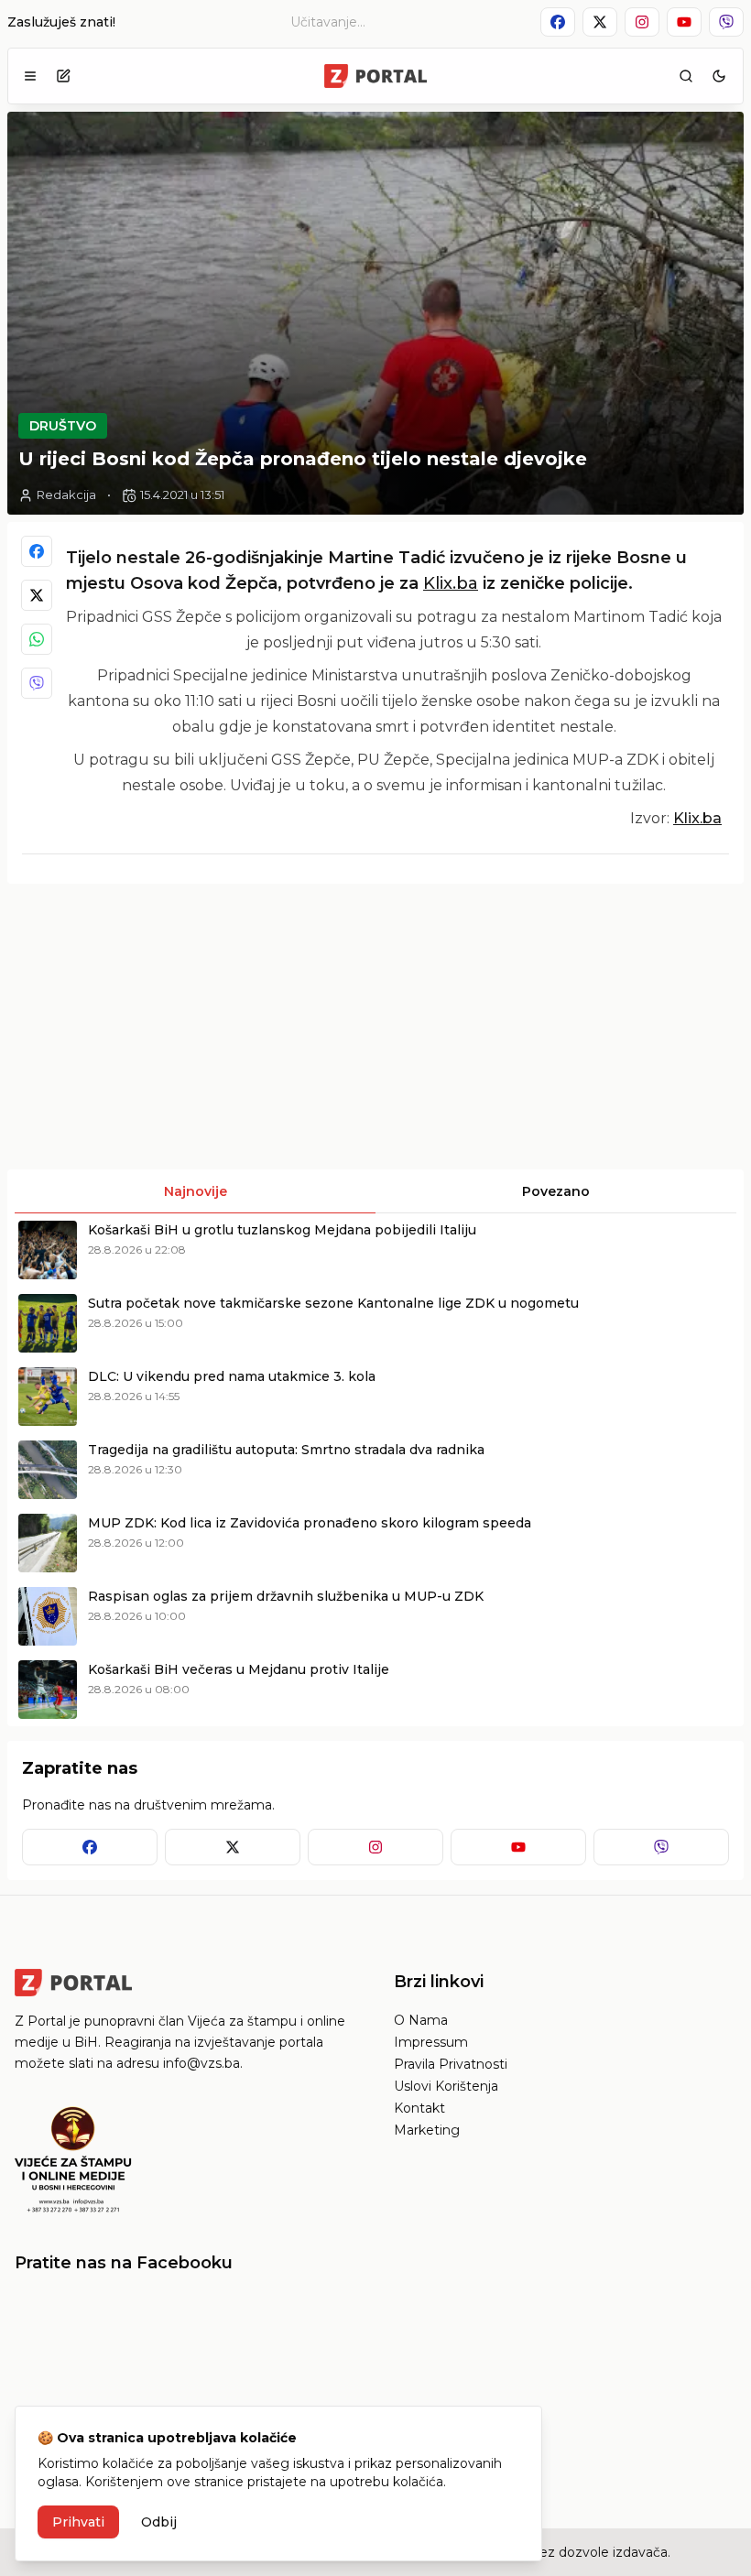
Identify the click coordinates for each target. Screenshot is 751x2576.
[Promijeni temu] (719, 76)
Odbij (159, 2522)
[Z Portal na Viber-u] (726, 22)
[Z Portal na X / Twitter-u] (600, 22)
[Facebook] (37, 551)
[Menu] (30, 76)
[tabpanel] (375, 1470)
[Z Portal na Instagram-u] (642, 22)
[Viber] (37, 683)
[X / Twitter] (37, 595)
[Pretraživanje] (686, 76)
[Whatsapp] (37, 639)
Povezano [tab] (556, 1191)
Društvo (63, 426)
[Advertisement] (190, 1027)
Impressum (431, 2042)
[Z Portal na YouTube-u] (684, 22)
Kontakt (419, 2108)
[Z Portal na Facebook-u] (558, 22)
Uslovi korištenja (446, 2086)
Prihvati (78, 2522)
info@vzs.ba (201, 2063)
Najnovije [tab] (196, 1191)
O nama (421, 2020)
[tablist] (375, 1191)
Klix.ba (451, 583)
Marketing (427, 2130)
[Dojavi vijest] (63, 76)
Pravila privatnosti (451, 2064)
